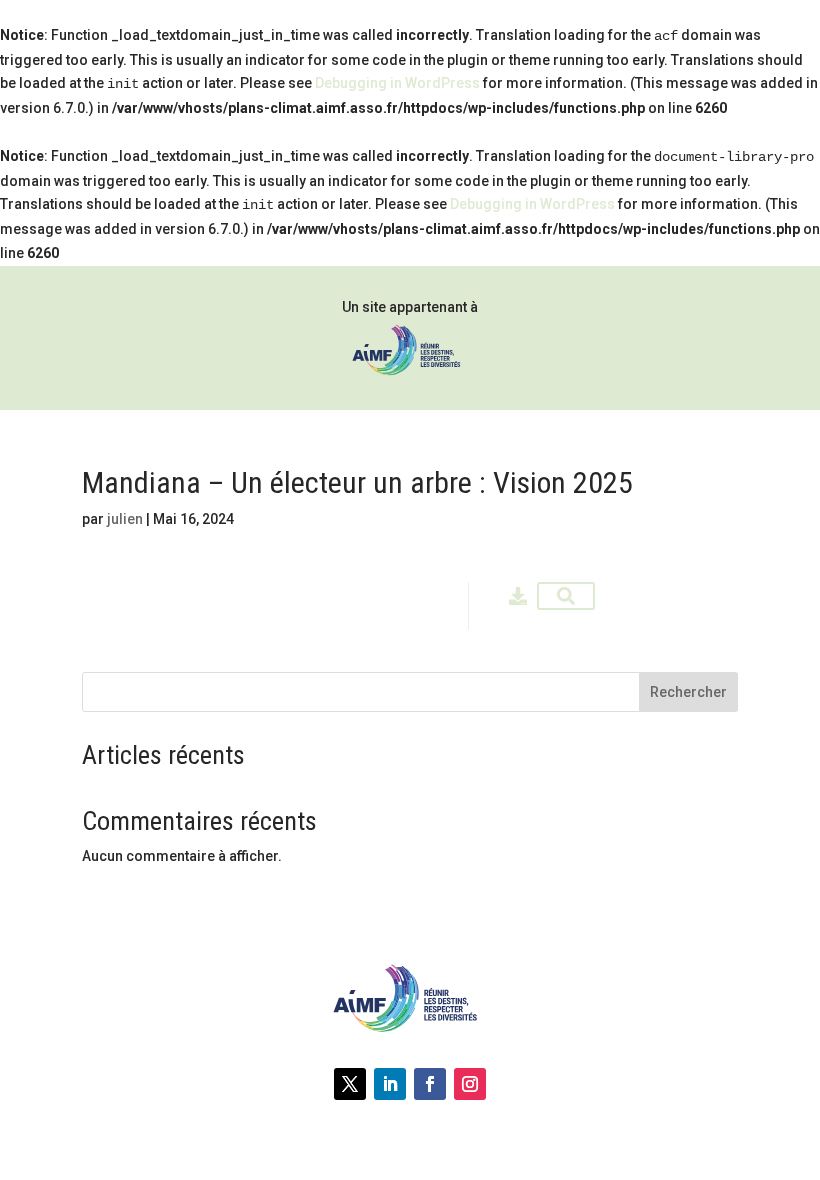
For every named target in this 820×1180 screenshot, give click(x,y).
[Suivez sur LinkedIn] (390, 1084)
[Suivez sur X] (350, 1084)
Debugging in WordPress (397, 83)
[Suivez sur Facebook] (430, 1084)
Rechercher (688, 692)
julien (125, 519)
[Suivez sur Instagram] (470, 1084)
